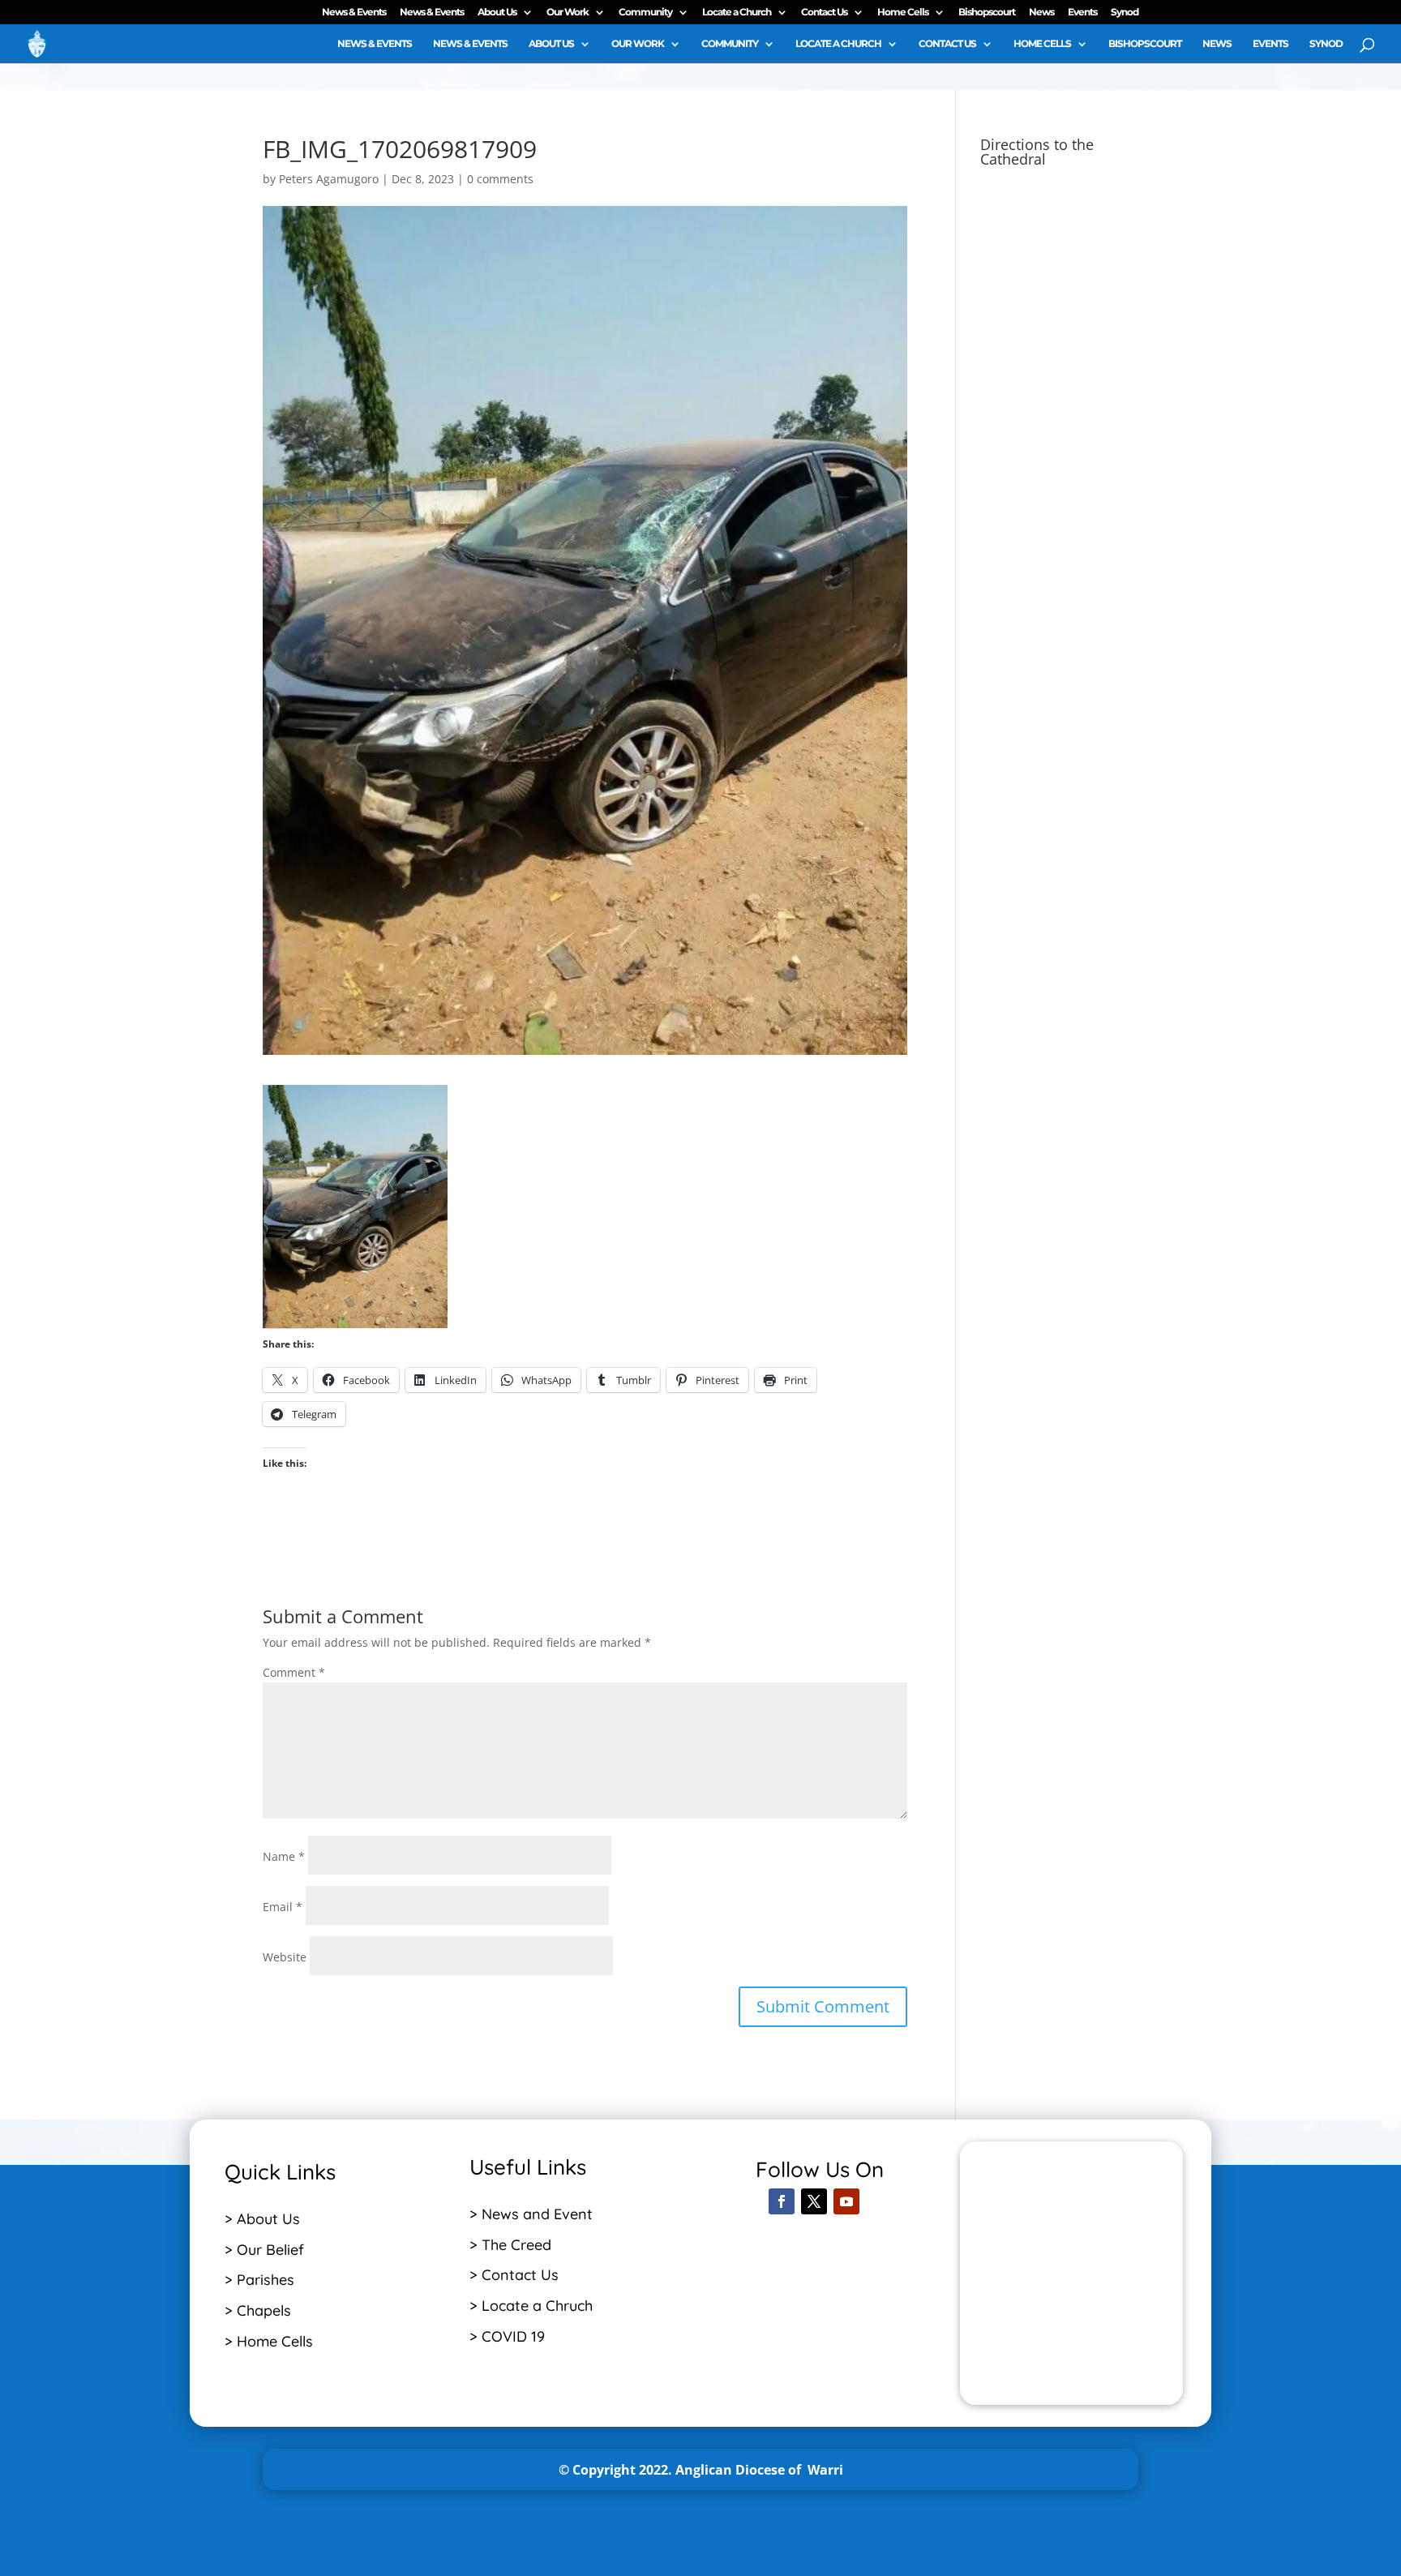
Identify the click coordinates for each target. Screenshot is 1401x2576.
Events (1082, 13)
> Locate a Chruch (533, 2306)
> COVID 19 (507, 2336)
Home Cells (903, 13)
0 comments (500, 179)
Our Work (568, 13)
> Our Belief (264, 2250)
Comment (294, 1672)
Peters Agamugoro (329, 179)
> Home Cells (269, 2341)
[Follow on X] (814, 2201)
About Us (497, 13)
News (1041, 13)
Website (285, 1957)
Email (283, 1907)
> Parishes (259, 2280)
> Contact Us (514, 2275)
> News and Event (531, 2214)
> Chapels (258, 2310)
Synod (1125, 13)
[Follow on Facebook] (782, 2201)
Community (645, 13)
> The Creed (510, 2245)
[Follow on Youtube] (846, 2201)
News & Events (354, 13)
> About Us (262, 2219)
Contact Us (824, 13)
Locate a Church (737, 13)
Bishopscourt (987, 13)
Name (284, 1856)
